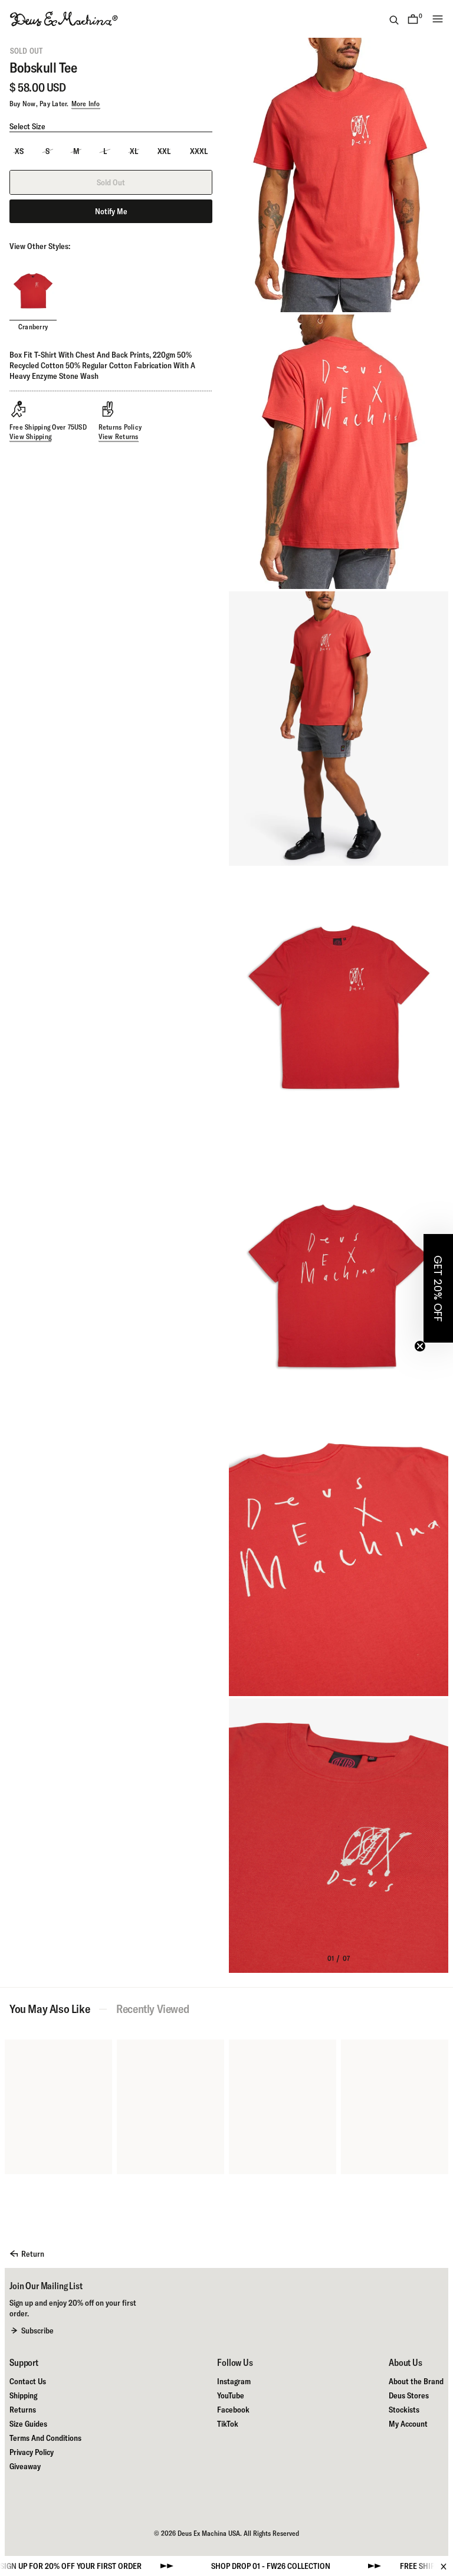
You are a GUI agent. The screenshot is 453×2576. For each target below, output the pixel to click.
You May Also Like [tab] (50, 2009)
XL (134, 151)
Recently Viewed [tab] (152, 2009)
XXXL (199, 151)
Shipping (23, 2395)
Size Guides (28, 2424)
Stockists (404, 2410)
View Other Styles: (40, 246)
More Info (86, 104)
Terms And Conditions (45, 2438)
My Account (408, 2424)
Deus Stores (409, 2395)
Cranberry (33, 327)
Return (33, 2254)
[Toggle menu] (438, 19)
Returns (23, 2410)
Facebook (233, 2410)
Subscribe (37, 2330)
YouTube (231, 2395)
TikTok (228, 2424)
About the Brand (416, 2381)
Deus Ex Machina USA (209, 2533)
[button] (438, 1288)
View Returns (119, 436)
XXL (164, 151)
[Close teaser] (420, 1346)
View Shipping (30, 436)
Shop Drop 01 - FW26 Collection (213, 2566)
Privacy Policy (32, 2452)
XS (19, 151)
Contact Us (28, 2381)
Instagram (234, 2381)
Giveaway (25, 2466)
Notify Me (111, 211)
